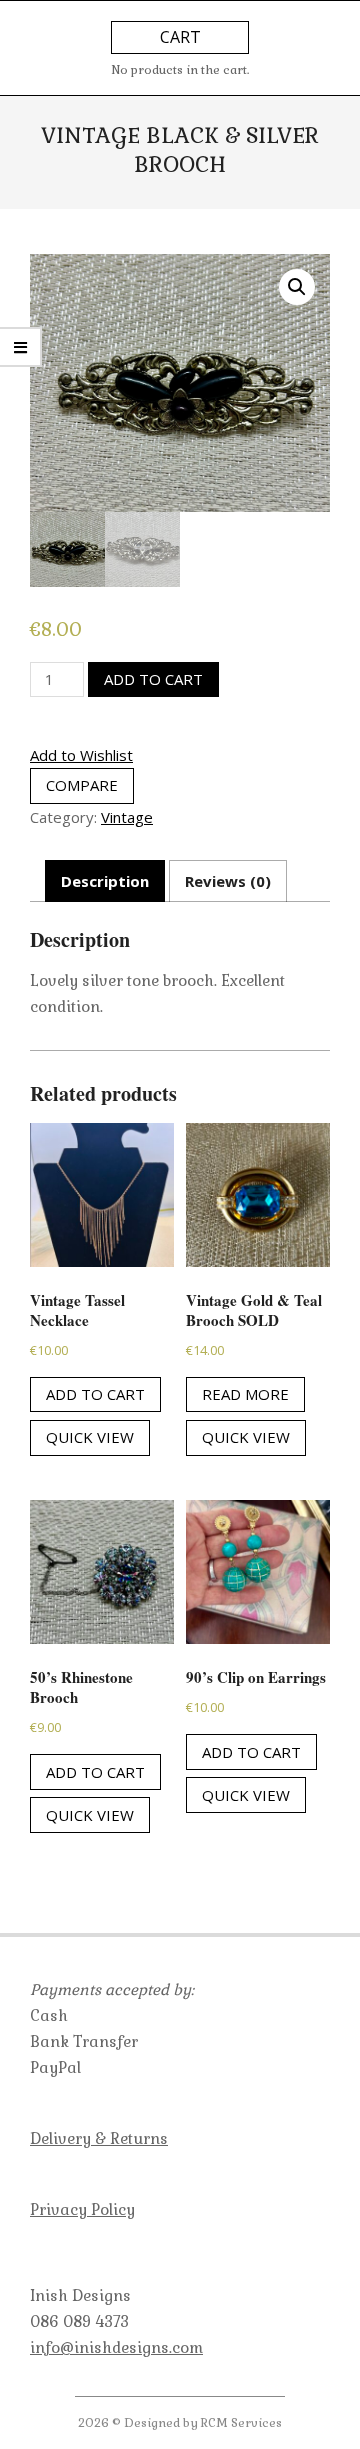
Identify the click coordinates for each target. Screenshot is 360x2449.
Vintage (127, 817)
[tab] (105, 881)
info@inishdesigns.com (116, 2347)
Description (105, 881)
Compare (82, 785)
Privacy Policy (82, 2209)
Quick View (90, 1437)
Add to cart (153, 679)
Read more (245, 1394)
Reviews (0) (228, 881)
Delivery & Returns (99, 2138)
